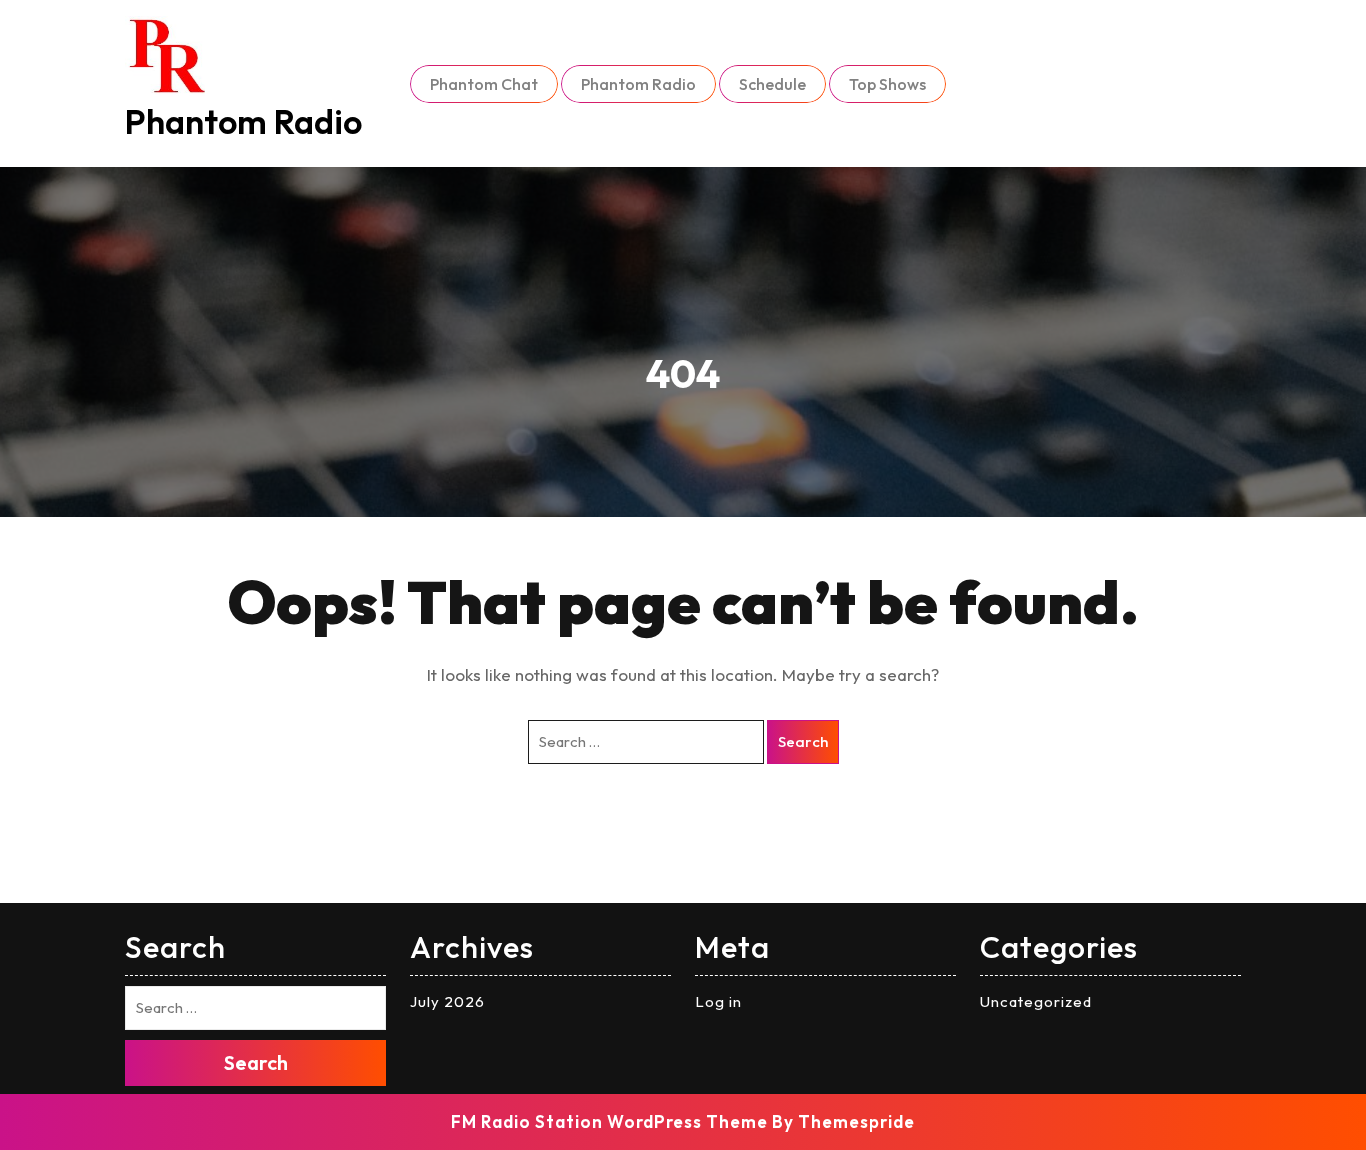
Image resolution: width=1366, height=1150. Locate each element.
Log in (718, 1001)
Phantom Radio (243, 121)
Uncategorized (1036, 1001)
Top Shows (887, 84)
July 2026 (447, 1001)
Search (803, 741)
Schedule (772, 84)
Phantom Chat (484, 84)
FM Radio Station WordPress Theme (609, 1121)
